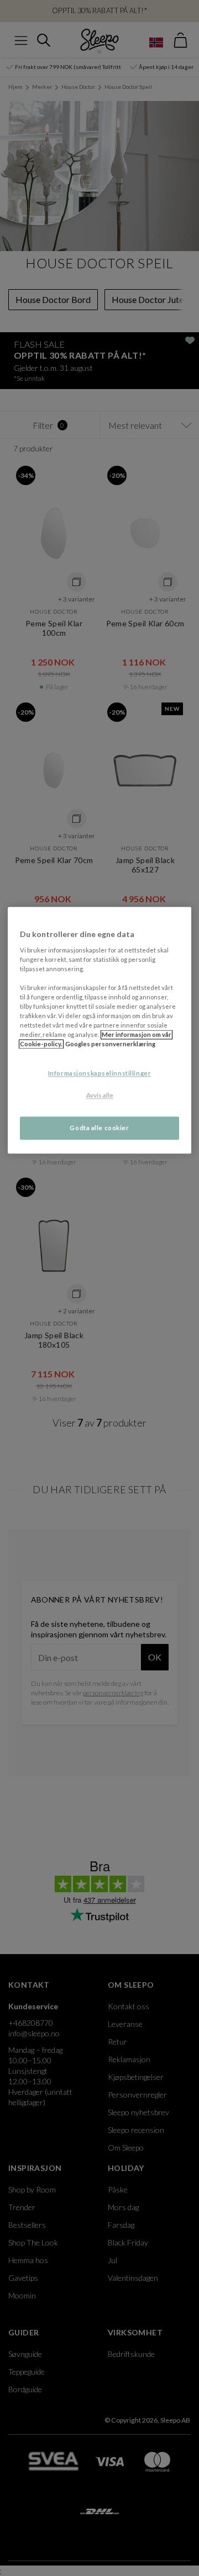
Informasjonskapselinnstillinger (100, 1074)
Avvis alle (100, 1096)
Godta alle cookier (99, 1128)
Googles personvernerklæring (110, 1044)
